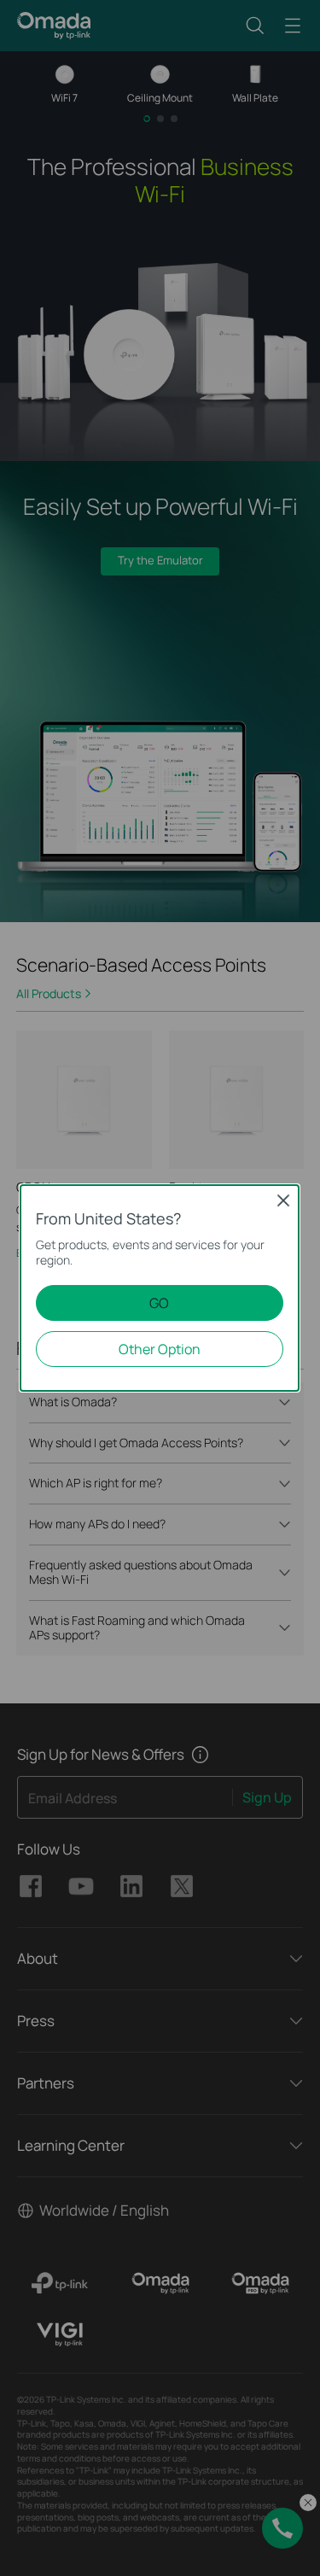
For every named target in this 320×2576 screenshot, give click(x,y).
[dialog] (160, 1288)
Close (283, 1200)
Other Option (160, 1349)
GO (159, 1303)
